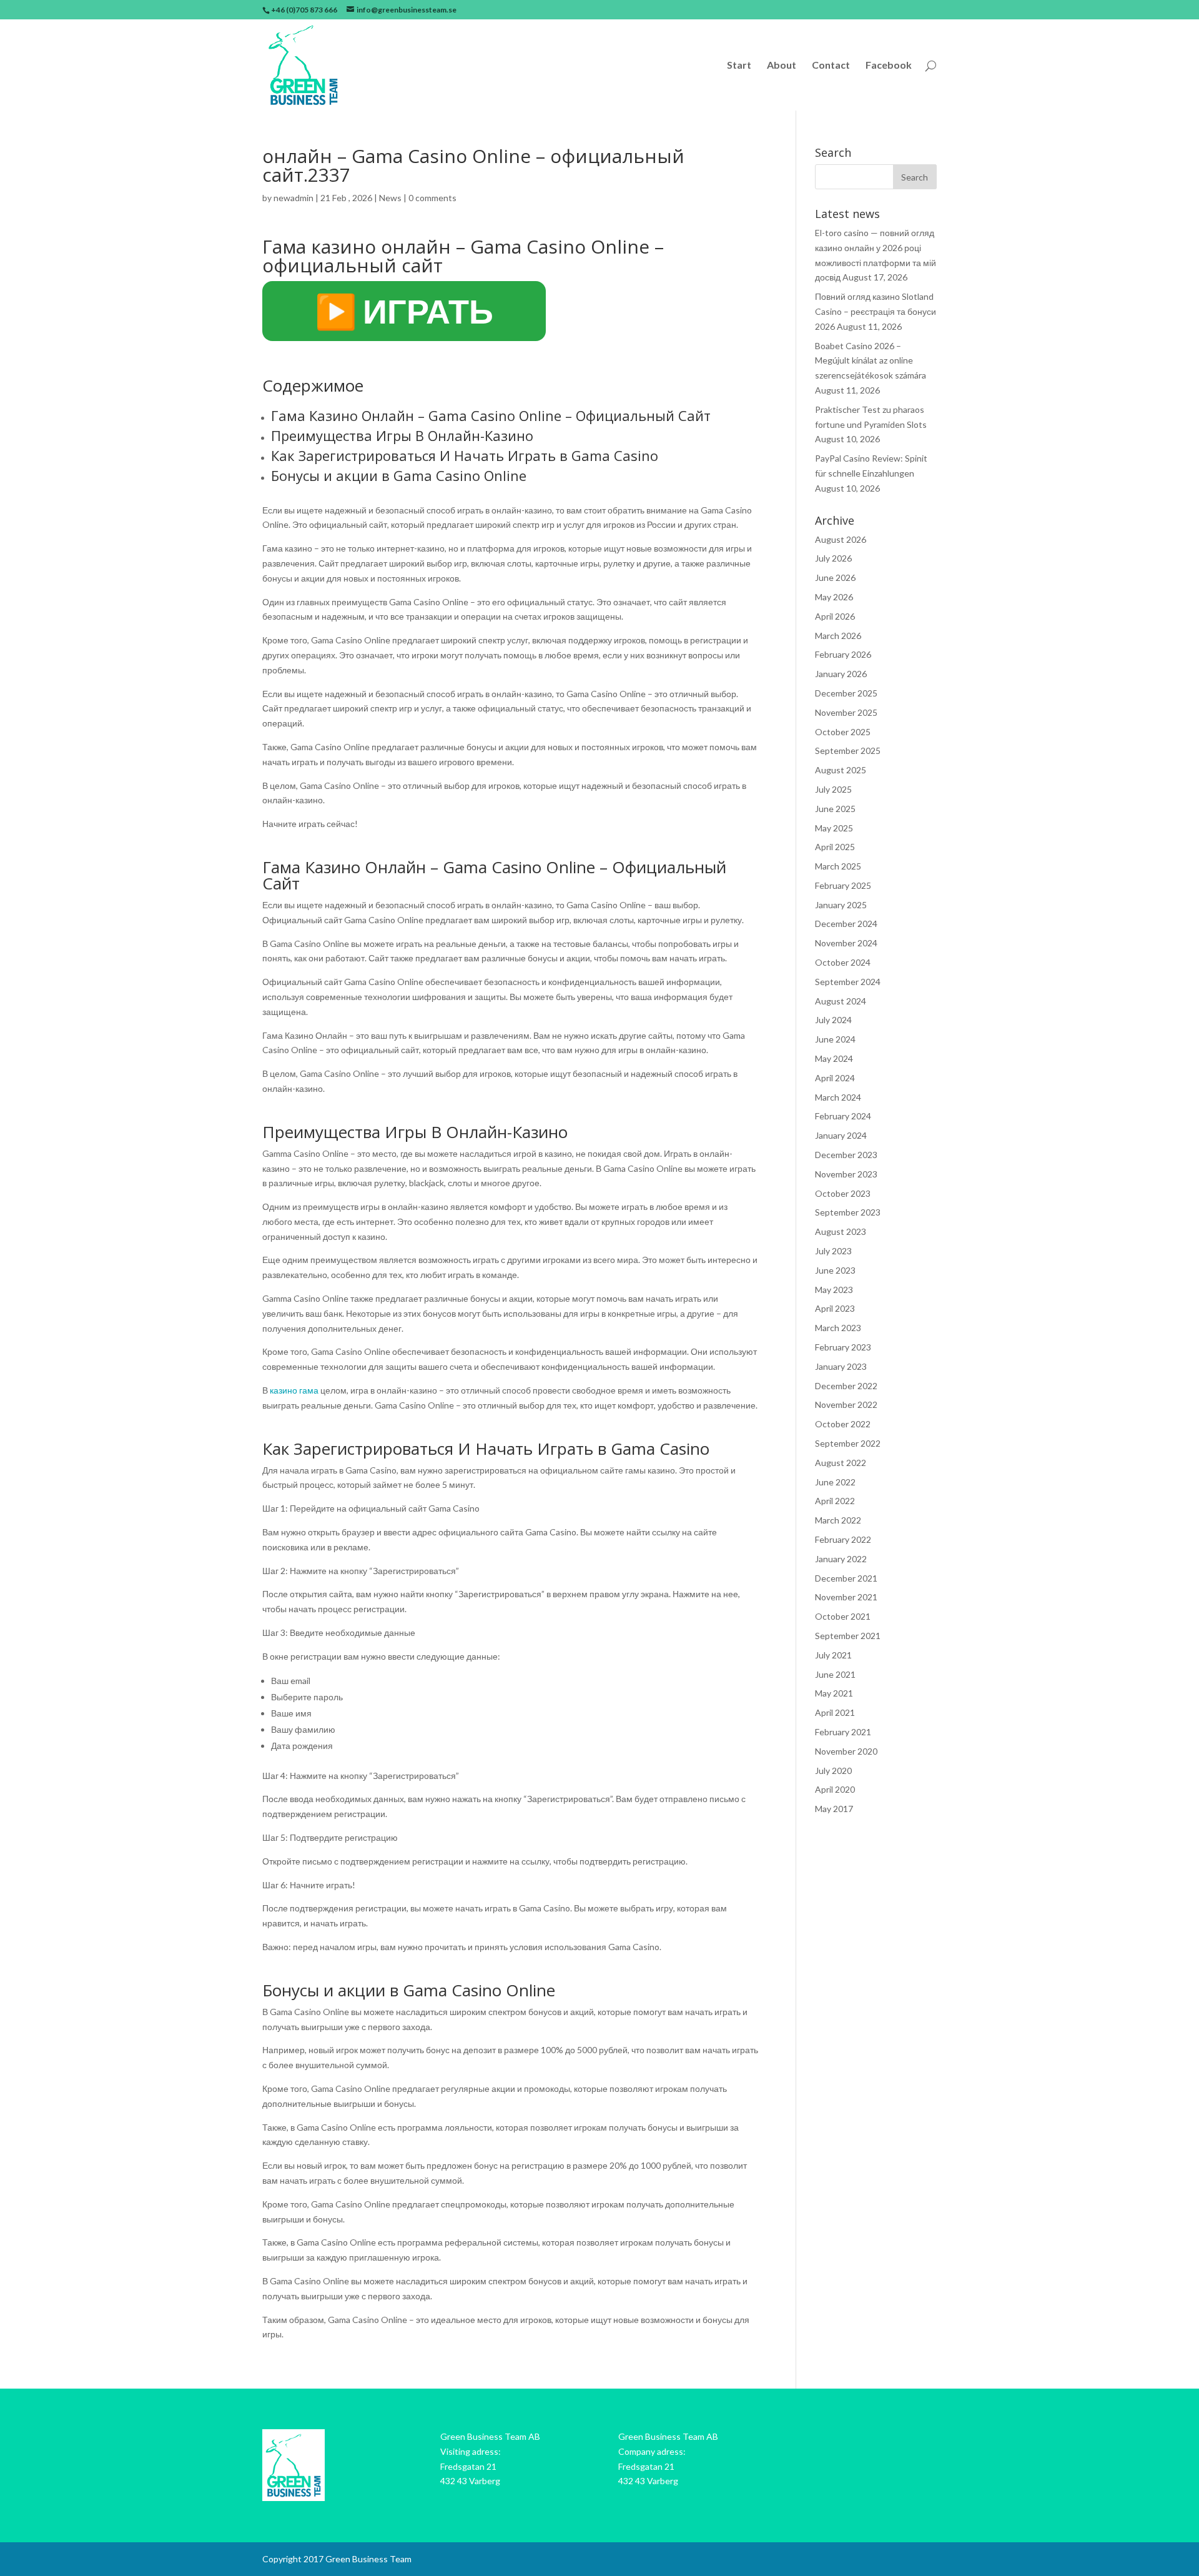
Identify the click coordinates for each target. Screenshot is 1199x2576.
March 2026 (838, 636)
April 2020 (835, 1789)
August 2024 (841, 1001)
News (390, 198)
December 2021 (846, 1578)
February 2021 (843, 1732)
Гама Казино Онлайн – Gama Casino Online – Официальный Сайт (491, 415)
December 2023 (846, 1155)
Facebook (889, 66)
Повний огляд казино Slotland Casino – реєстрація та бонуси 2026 (876, 311)
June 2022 (835, 1482)
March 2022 (838, 1520)
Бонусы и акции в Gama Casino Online (399, 475)
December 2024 (846, 924)
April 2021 (835, 1712)
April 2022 (835, 1501)
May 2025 (834, 828)
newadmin (294, 198)
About (782, 66)
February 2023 (843, 1347)
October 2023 (843, 1193)
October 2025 (843, 732)
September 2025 (848, 751)
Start (739, 66)
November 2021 (846, 1597)
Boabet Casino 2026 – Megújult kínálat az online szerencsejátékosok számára (871, 361)
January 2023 (841, 1366)
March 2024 (838, 1097)
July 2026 (833, 558)
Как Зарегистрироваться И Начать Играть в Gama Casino (465, 455)
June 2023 (835, 1270)
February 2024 (843, 1116)
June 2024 (835, 1039)
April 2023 (835, 1308)
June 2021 (835, 1674)
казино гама (294, 1390)
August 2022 (841, 1463)
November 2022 (846, 1404)
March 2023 (838, 1328)
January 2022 (841, 1559)
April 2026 (835, 616)
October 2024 (843, 962)
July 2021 (833, 1655)
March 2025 (838, 866)
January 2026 (841, 674)
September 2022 (848, 1443)
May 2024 (834, 1058)
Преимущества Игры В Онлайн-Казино (402, 435)
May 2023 (834, 1290)
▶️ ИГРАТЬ (404, 311)
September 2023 (848, 1212)
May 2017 (834, 1809)
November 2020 (846, 1751)
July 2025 (833, 789)
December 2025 (846, 693)
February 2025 (843, 885)
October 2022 (843, 1424)
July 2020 (833, 1771)
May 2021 (834, 1693)
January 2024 (841, 1135)
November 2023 (846, 1174)
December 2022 (846, 1386)
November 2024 (846, 943)
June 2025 (835, 809)
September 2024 (848, 982)
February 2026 (843, 654)
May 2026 (834, 597)
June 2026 (835, 577)
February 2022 (843, 1539)
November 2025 (846, 712)
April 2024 (835, 1078)
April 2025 (835, 847)
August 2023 (841, 1231)
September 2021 (848, 1636)
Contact (831, 66)
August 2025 (841, 770)
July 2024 (833, 1020)
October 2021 (843, 1616)
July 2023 (833, 1251)
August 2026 (841, 539)
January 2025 (841, 905)
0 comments (432, 198)
